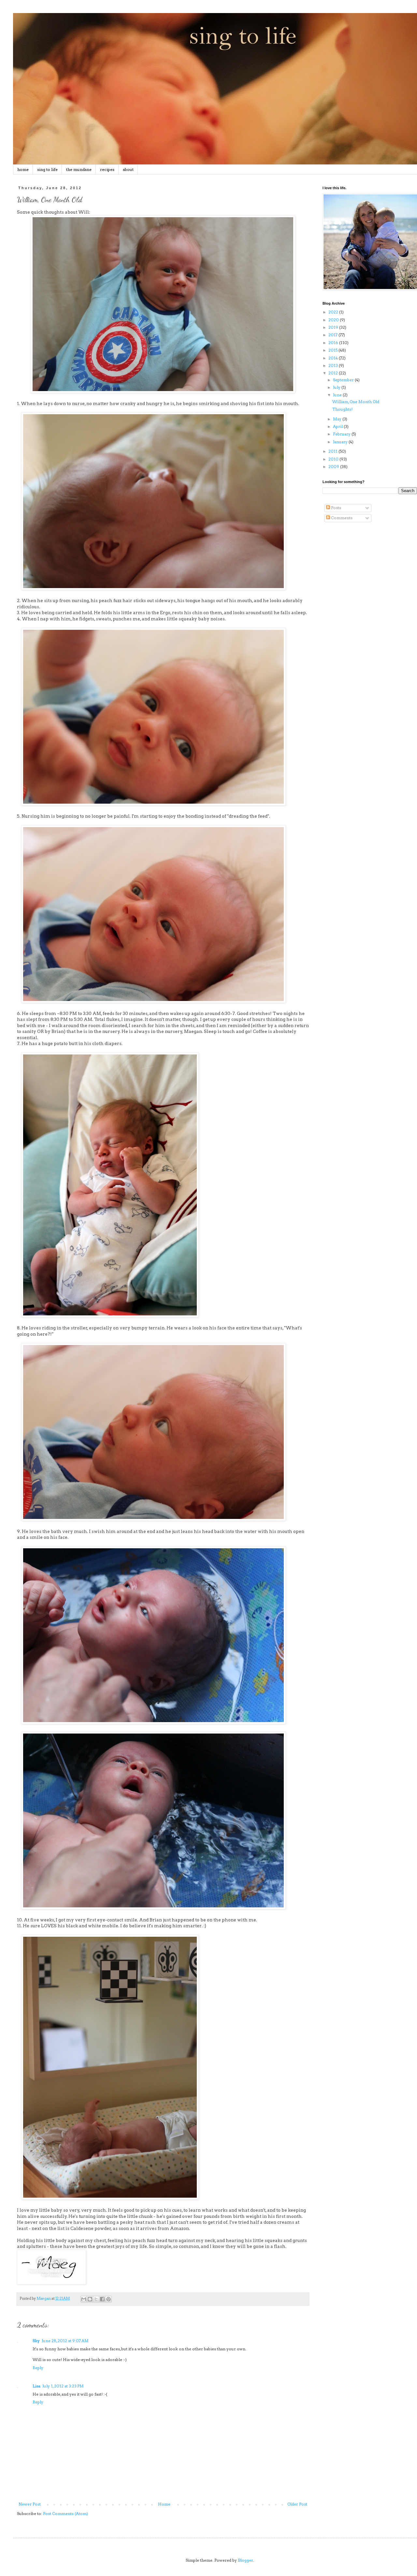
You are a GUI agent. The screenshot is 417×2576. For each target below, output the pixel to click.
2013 (334, 365)
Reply (38, 2368)
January (341, 442)
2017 (333, 335)
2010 (334, 459)
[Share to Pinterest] (108, 2299)
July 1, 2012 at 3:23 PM (63, 2386)
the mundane (79, 169)
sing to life (47, 169)
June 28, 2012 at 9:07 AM (65, 2341)
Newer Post (30, 2504)
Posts (336, 508)
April (338, 426)
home (23, 169)
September (344, 380)
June (338, 395)
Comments (341, 518)
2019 (334, 327)
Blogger (245, 2560)
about (128, 169)
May (338, 419)
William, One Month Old (356, 402)
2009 (334, 467)
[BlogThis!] (90, 2299)
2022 (334, 312)
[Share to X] (96, 2299)
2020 (334, 320)
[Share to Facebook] (102, 2299)
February (342, 434)
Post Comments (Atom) (65, 2514)
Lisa (36, 2386)
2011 (333, 451)
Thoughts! (342, 409)
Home (164, 2504)
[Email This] (84, 2299)
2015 (333, 350)
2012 (334, 373)
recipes (107, 169)
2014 (334, 358)
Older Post (297, 2504)
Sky (36, 2341)
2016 (334, 343)
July (337, 387)
